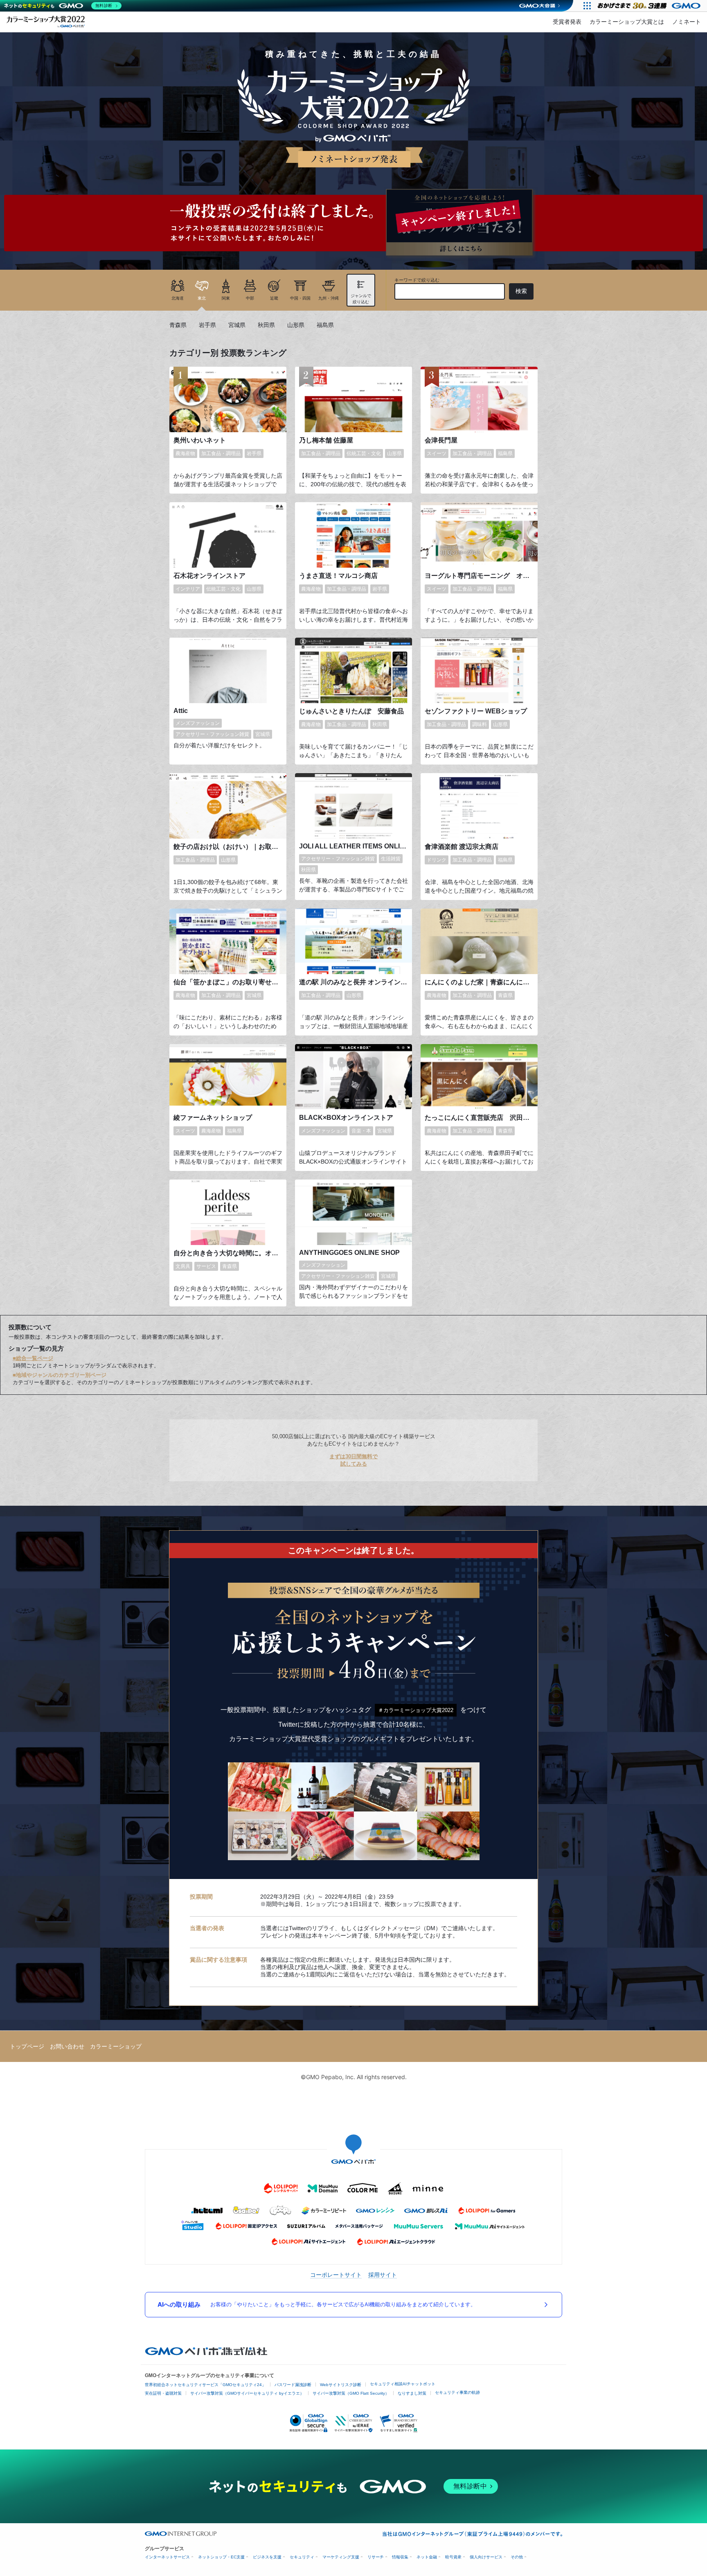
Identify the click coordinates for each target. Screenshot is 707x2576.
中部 (250, 298)
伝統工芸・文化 (364, 453)
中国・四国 (300, 298)
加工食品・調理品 (221, 453)
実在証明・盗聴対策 (163, 2393)
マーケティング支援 (341, 2557)
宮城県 (237, 325)
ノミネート (687, 22)
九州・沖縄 (329, 298)
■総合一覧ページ (33, 1358)
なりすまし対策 (412, 2393)
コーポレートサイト (336, 2275)
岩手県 (207, 325)
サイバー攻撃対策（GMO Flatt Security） (351, 2393)
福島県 (325, 325)
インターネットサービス (167, 2557)
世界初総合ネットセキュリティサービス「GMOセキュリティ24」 (205, 2385)
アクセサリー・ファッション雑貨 (212, 734)
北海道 (178, 298)
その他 (517, 2557)
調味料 (480, 724)
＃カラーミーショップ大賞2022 (416, 1710)
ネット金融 (427, 2557)
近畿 (274, 298)
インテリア (188, 589)
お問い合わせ (67, 2046)
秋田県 (266, 325)
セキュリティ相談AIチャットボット (403, 2384)
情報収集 (400, 2557)
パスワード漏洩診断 (293, 2385)
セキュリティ (302, 2557)
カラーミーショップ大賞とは (627, 22)
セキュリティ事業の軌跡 (457, 2392)
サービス (206, 1266)
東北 (202, 298)
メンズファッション (198, 723)
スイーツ (437, 453)
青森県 (178, 325)
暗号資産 (453, 2557)
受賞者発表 (567, 22)
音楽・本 (361, 1131)
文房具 (183, 1266)
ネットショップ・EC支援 (221, 2557)
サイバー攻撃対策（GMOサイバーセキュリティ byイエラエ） (247, 2393)
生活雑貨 (391, 859)
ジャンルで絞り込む (361, 299)
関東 (226, 298)
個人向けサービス (486, 2557)
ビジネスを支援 (267, 2557)
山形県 (296, 325)
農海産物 (185, 453)
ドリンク (437, 860)
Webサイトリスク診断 (341, 2385)
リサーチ (376, 2557)
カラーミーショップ (116, 2046)
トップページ (27, 2046)
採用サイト (383, 2275)
